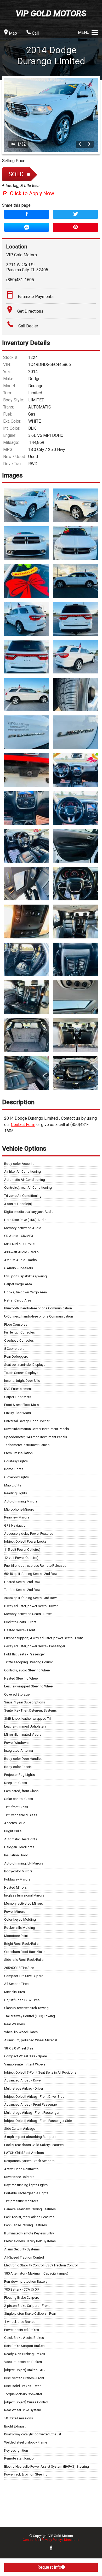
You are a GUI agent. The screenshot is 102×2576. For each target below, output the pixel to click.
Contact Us (31, 2540)
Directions (72, 2540)
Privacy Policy (52, 2540)
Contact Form (23, 1125)
